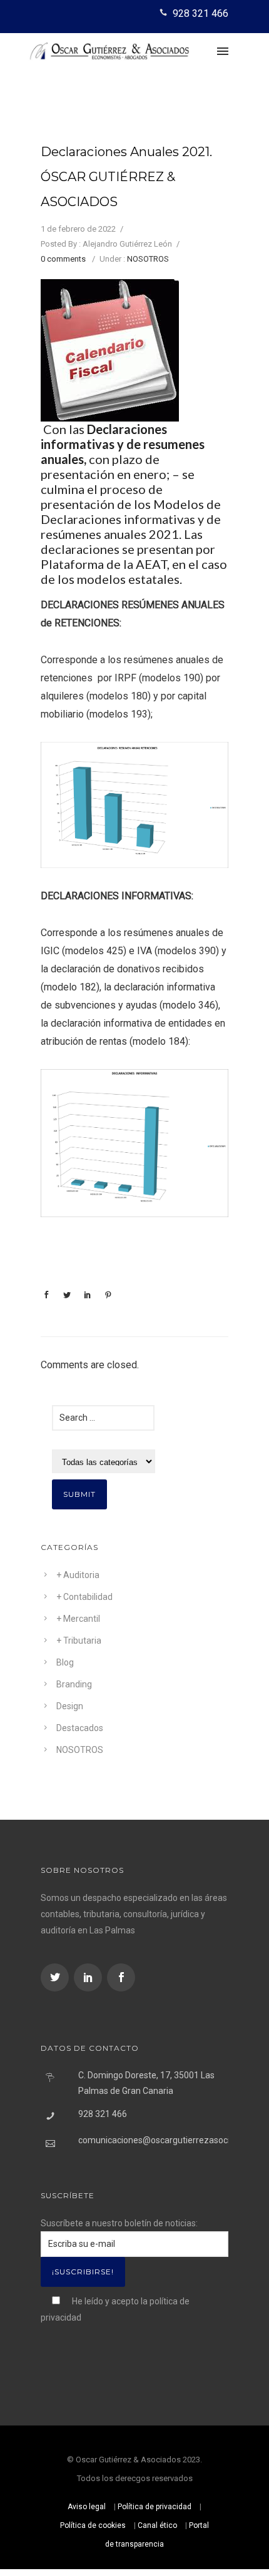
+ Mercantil (78, 1619)
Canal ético (157, 2525)
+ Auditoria (78, 1575)
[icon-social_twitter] (56, 1977)
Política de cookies (93, 2525)
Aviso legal (87, 2507)
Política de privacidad (155, 2507)
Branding (74, 1684)
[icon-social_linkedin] (89, 1977)
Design (70, 1706)
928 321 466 (200, 13)
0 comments (63, 259)
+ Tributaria (79, 1641)
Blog (65, 1662)
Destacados (80, 1728)
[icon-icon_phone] (165, 13)
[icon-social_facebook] (121, 1977)
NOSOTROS (148, 259)
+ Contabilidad (84, 1597)
